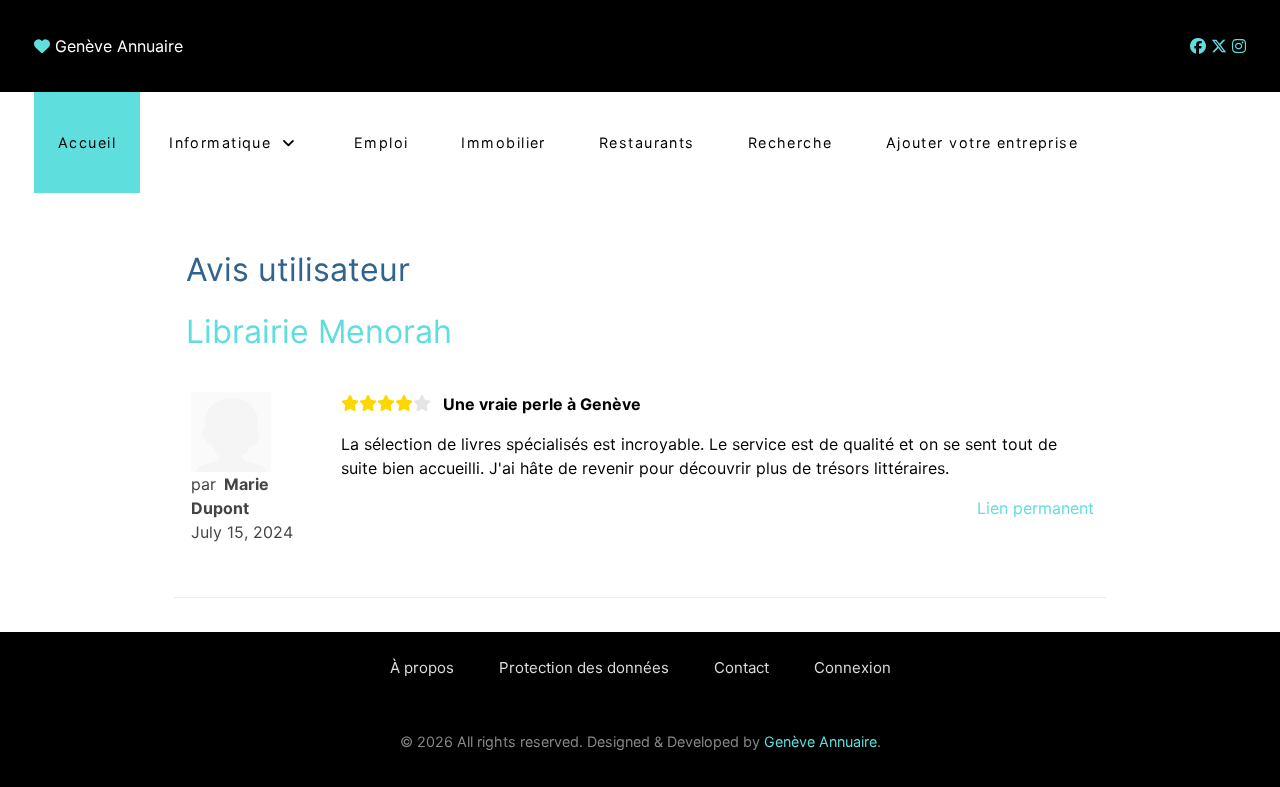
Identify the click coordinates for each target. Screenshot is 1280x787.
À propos (422, 667)
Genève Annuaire (119, 46)
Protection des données (584, 667)
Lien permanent (1035, 508)
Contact (741, 667)
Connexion (852, 667)
